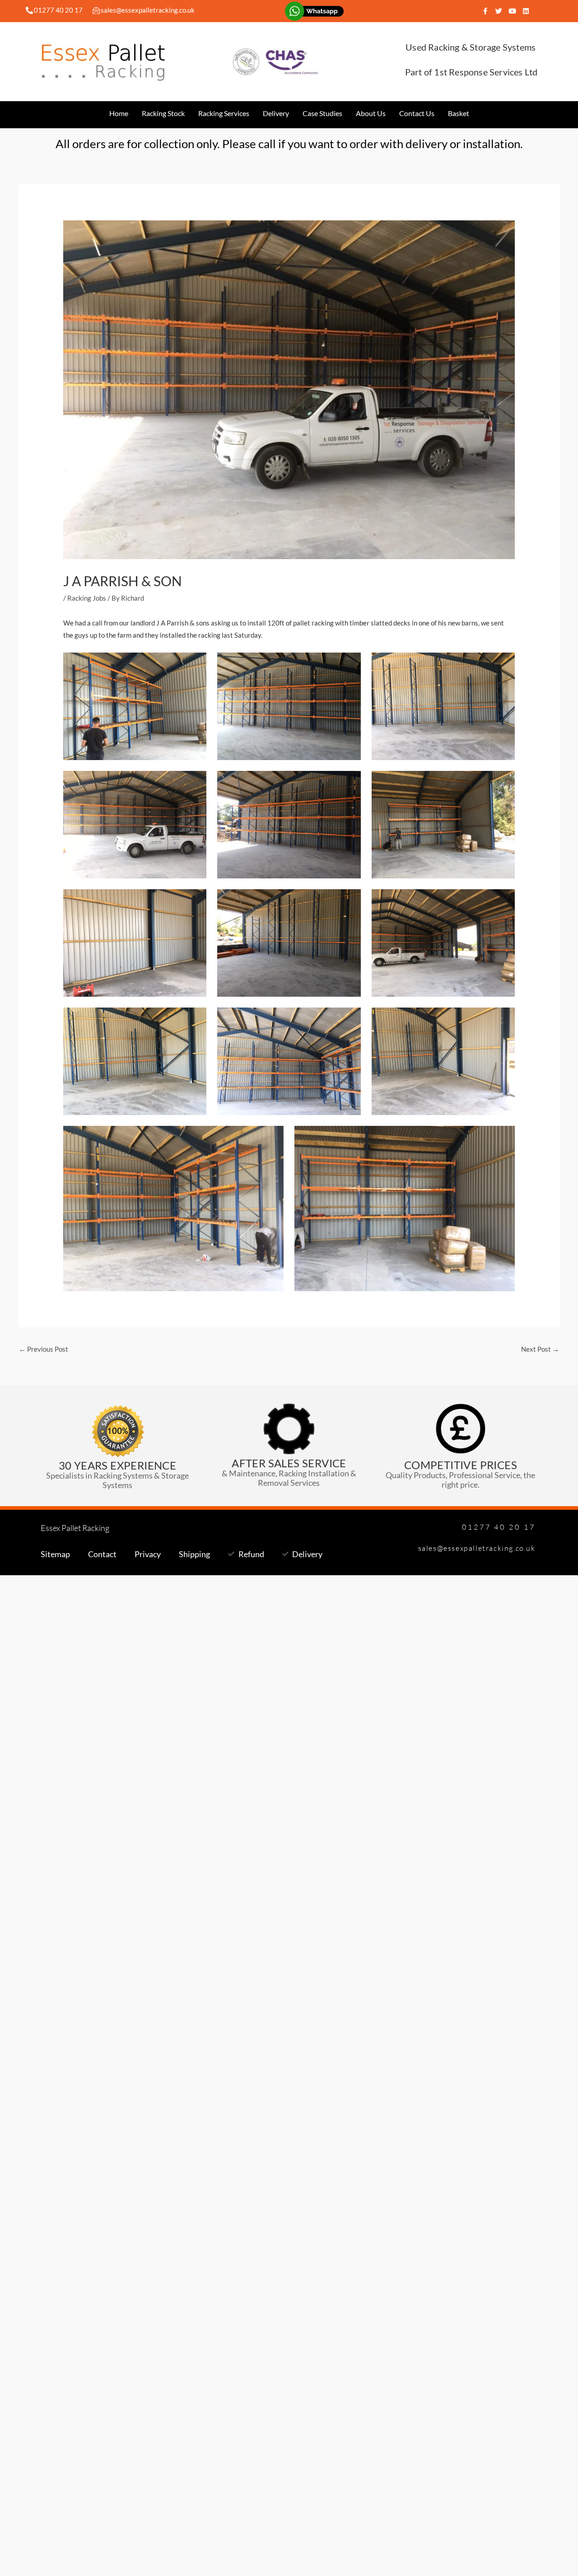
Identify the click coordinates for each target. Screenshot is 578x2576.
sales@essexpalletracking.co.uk (148, 10)
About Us (371, 113)
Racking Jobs (87, 598)
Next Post (540, 1349)
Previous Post (44, 1349)
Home (119, 113)
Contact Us (417, 113)
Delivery (276, 113)
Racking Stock (163, 113)
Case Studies (322, 113)
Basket (459, 113)
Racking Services (224, 113)
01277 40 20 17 (58, 10)
